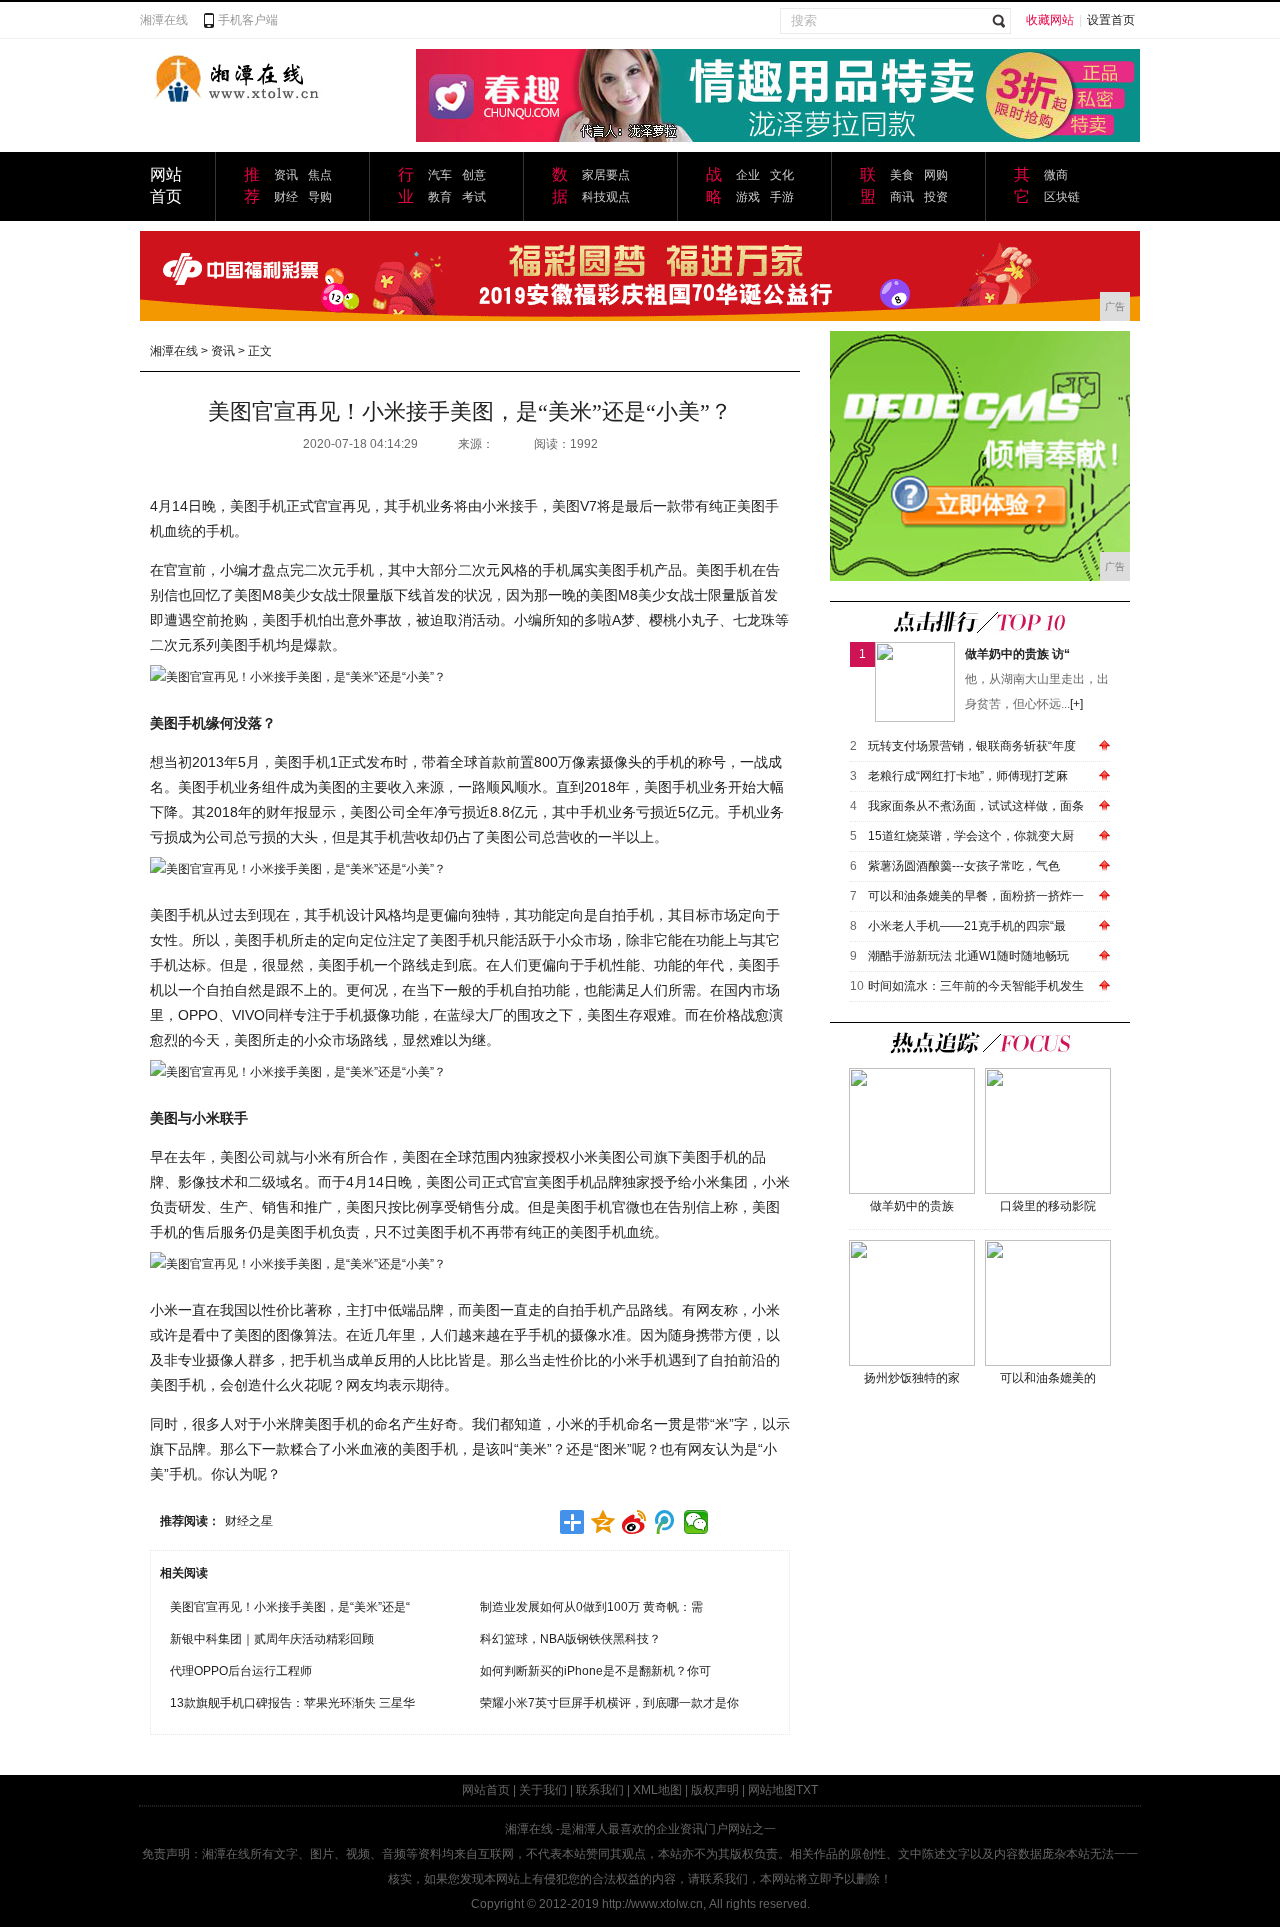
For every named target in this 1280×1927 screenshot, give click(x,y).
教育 (440, 197)
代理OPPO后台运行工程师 (241, 1671)
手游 (782, 197)
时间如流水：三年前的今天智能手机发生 (976, 986)
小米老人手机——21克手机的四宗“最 (967, 926)
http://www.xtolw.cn (652, 1904)
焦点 (320, 175)
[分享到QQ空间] (603, 1522)
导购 (320, 197)
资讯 (286, 175)
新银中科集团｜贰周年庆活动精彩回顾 (272, 1639)
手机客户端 (248, 20)
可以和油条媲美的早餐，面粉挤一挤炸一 (976, 896)
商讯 (902, 197)
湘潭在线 (164, 20)
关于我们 (543, 1790)
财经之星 (249, 1521)
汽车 (440, 175)
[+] (1076, 704)
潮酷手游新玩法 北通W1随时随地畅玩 (968, 956)
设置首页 (1111, 20)
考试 (474, 197)
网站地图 (772, 1790)
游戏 (748, 197)
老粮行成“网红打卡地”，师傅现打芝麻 (968, 776)
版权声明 (715, 1790)
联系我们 (600, 1790)
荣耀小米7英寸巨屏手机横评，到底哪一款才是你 (609, 1703)
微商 (1056, 175)
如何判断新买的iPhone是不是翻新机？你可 (595, 1671)
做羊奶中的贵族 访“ (1017, 654)
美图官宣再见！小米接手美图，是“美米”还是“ (290, 1607)
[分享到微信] (696, 1522)
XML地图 (657, 1790)
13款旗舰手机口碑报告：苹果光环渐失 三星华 (292, 1703)
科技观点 (606, 197)
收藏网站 (1050, 20)
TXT (807, 1790)
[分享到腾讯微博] (665, 1522)
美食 (902, 175)
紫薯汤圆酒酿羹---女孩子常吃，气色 (964, 866)
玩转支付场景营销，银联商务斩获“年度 (972, 746)
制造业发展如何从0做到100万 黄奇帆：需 (591, 1607)
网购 (936, 175)
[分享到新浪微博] (634, 1522)
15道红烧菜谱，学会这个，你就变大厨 (971, 836)
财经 (286, 197)
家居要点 (606, 175)
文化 (782, 175)
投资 (936, 197)
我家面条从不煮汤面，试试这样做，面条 (976, 806)
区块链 (1062, 197)
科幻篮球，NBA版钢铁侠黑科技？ (570, 1639)
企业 (748, 175)
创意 (474, 175)
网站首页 (486, 1790)
